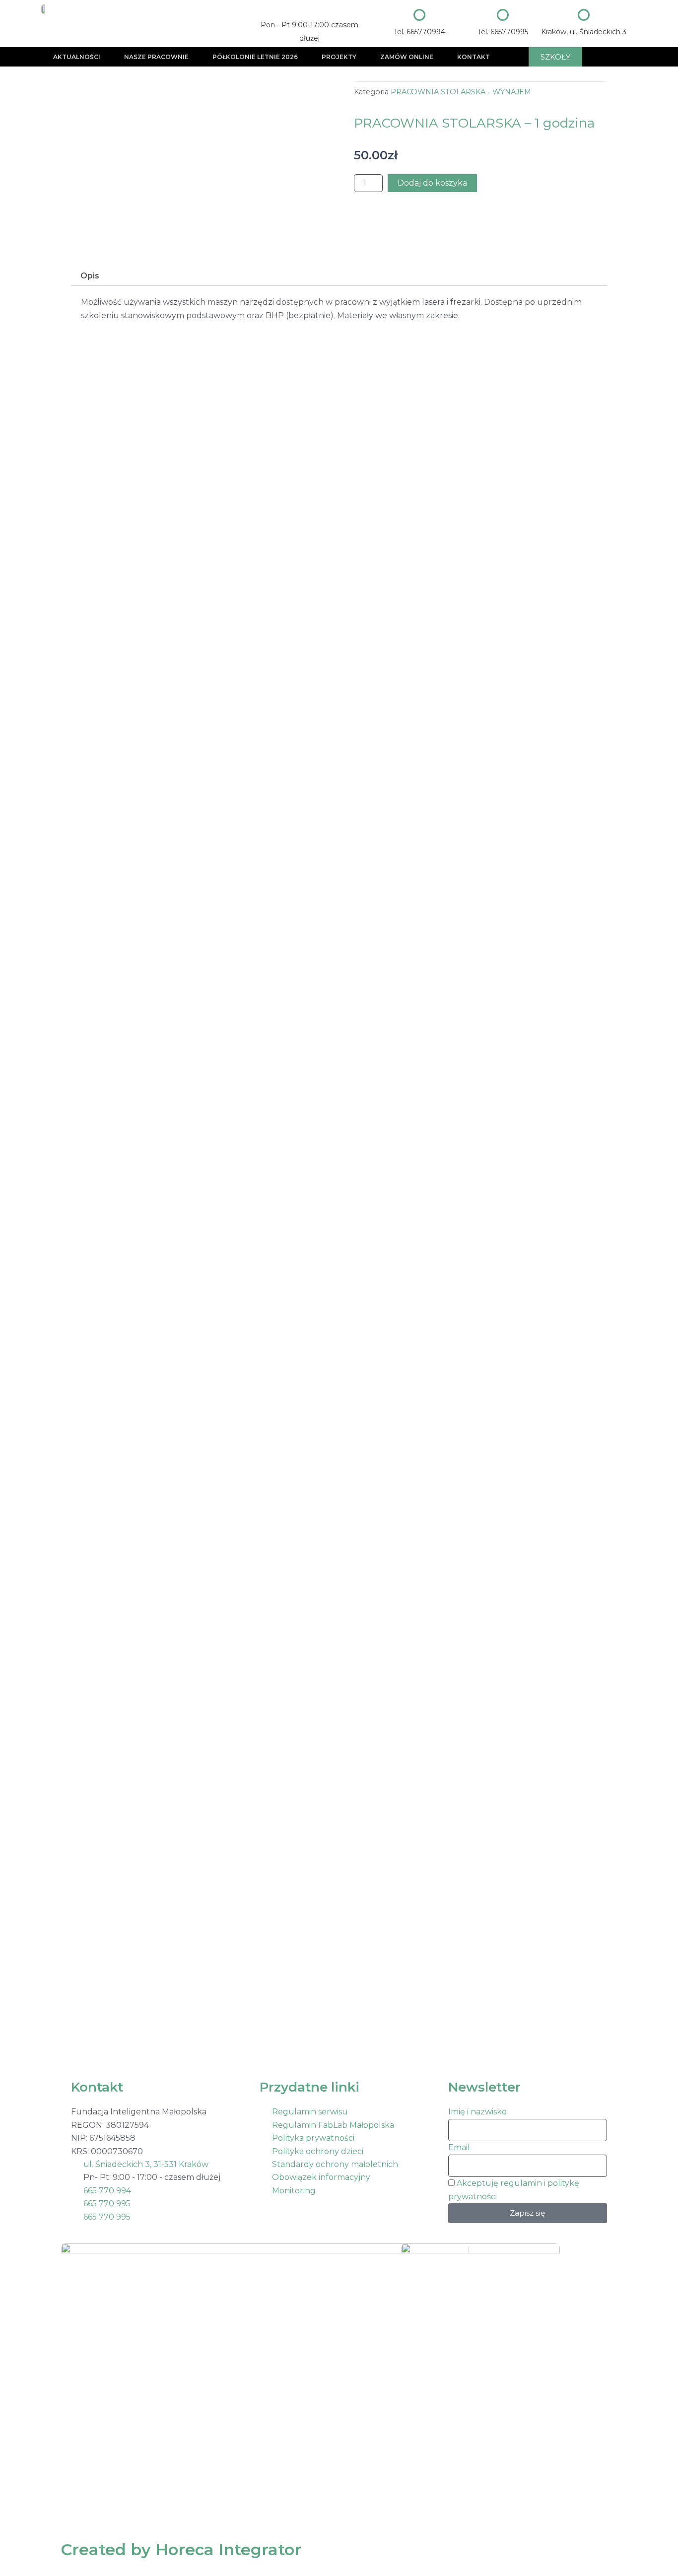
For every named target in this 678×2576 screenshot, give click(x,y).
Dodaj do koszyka (432, 183)
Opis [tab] (90, 276)
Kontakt (474, 57)
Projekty (339, 57)
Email (459, 2147)
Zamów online (407, 57)
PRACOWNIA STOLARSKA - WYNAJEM (461, 92)
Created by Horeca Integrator (181, 2549)
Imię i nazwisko (477, 2112)
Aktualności (77, 57)
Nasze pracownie (156, 57)
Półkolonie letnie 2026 (255, 57)
